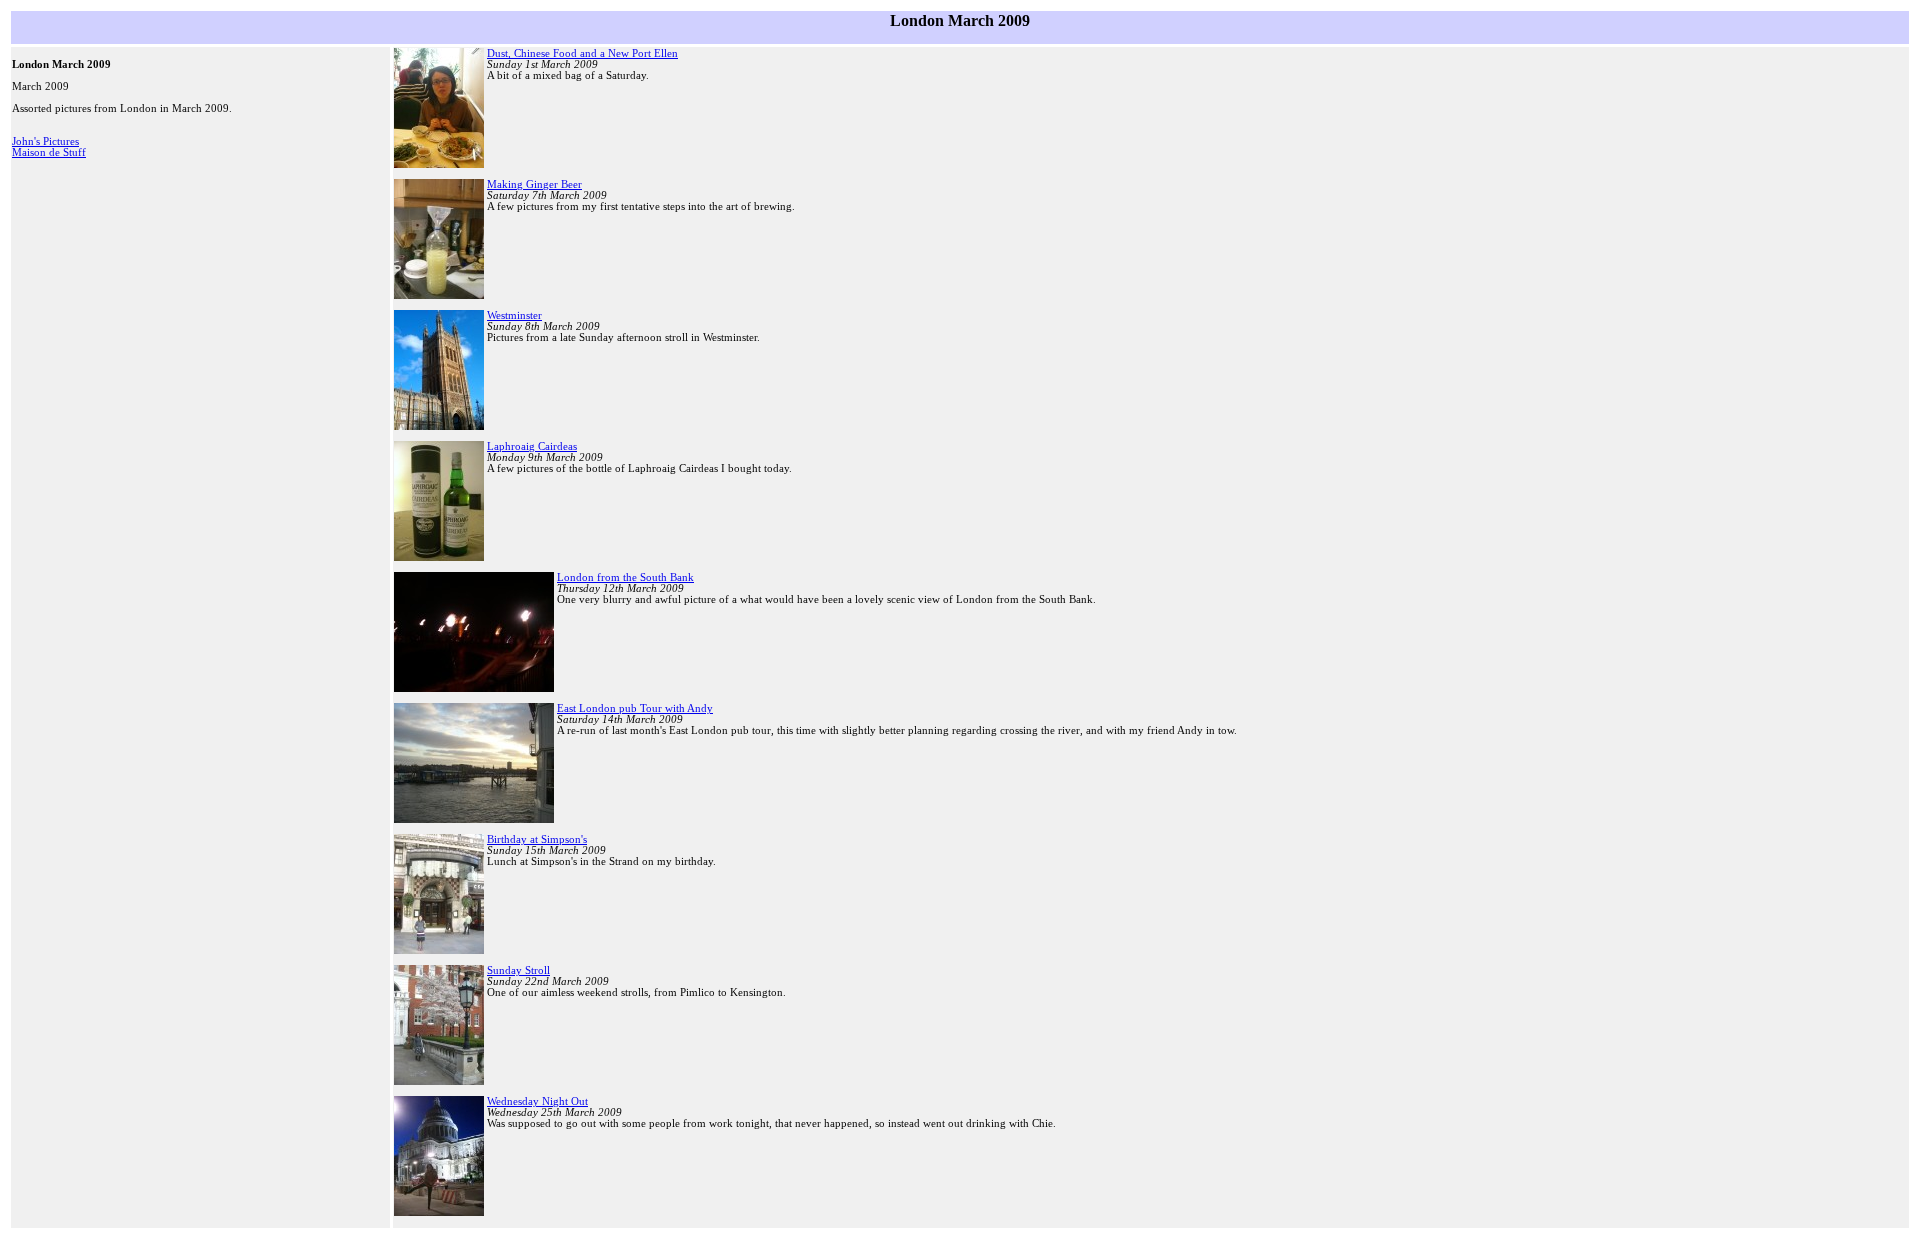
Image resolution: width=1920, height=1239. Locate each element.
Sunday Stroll (518, 970)
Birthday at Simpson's (537, 839)
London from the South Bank (625, 577)
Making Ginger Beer (534, 184)
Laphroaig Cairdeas (532, 446)
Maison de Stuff (49, 152)
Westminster (514, 315)
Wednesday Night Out (537, 1101)
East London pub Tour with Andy (635, 708)
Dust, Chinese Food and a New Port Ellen (582, 53)
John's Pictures (45, 141)
